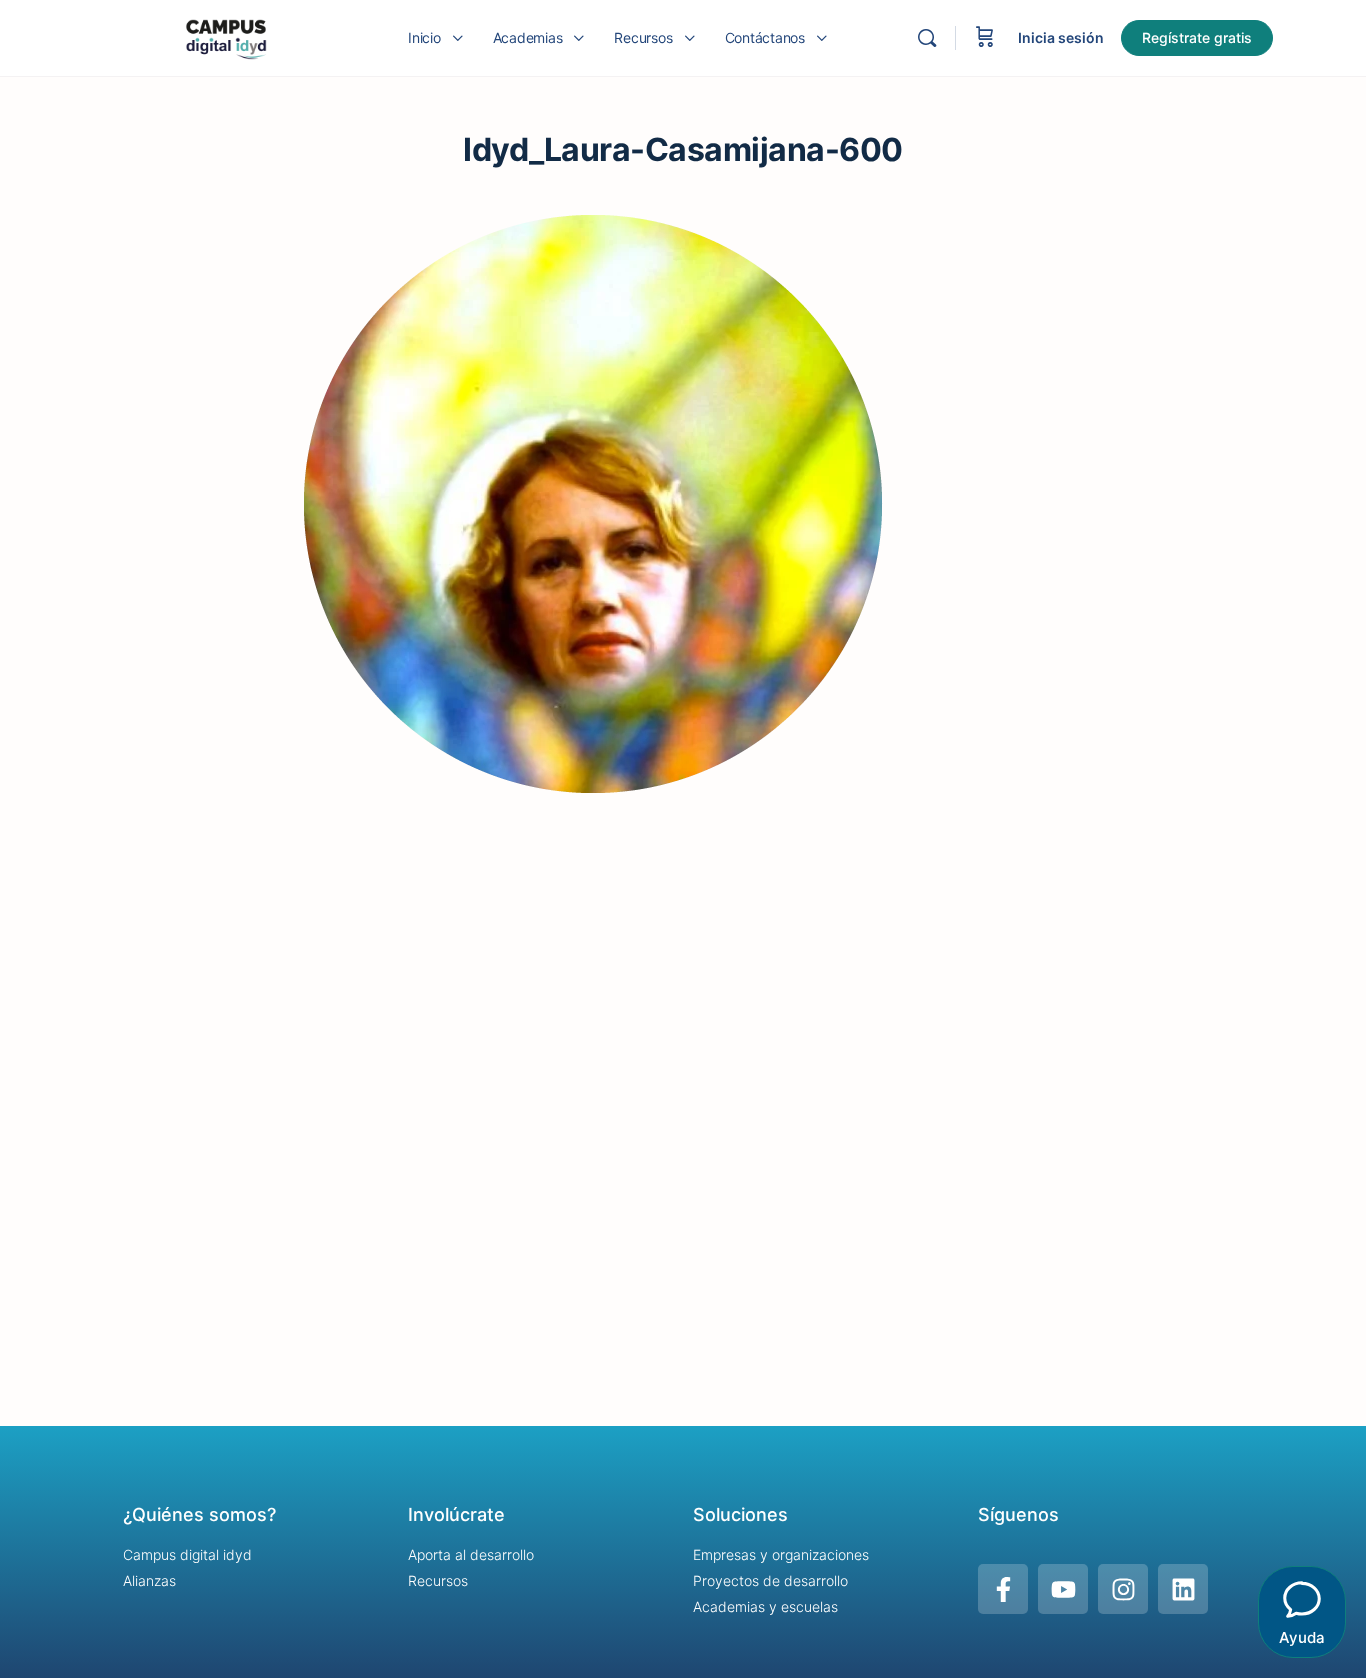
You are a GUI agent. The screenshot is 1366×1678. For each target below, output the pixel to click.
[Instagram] (1123, 1589)
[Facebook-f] (1003, 1589)
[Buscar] (927, 38)
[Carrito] (985, 38)
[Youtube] (1063, 1589)
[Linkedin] (1183, 1589)
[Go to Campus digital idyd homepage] (225, 36)
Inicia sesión (1061, 37)
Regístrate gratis (1197, 37)
